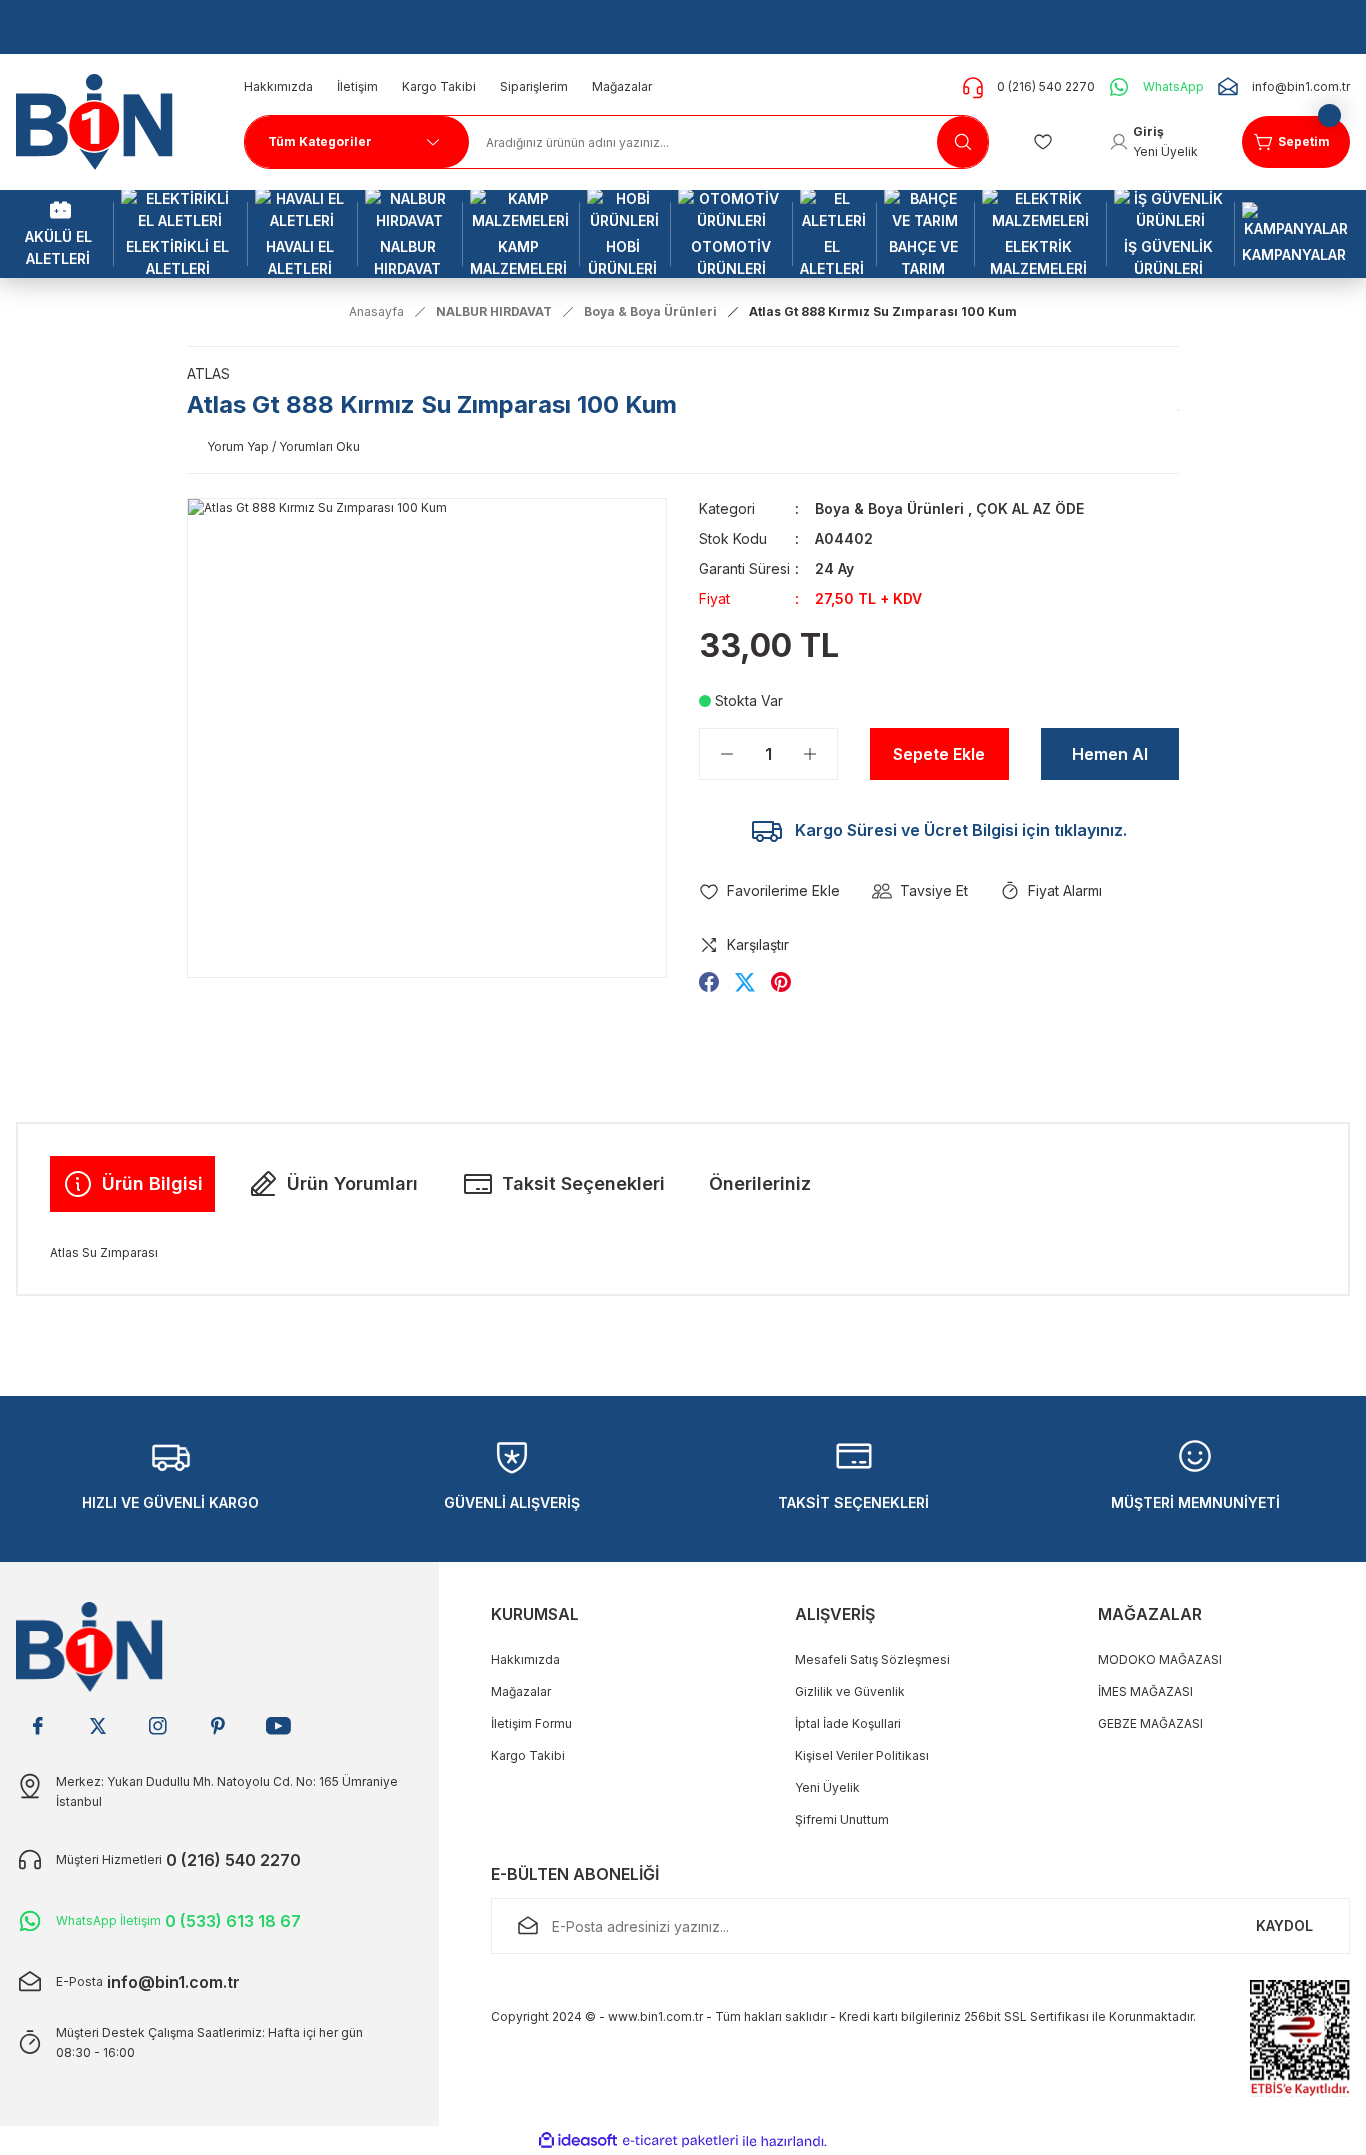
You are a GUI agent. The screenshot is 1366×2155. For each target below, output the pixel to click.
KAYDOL (1284, 1925)
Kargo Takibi (528, 1755)
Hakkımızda (525, 1659)
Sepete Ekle (939, 754)
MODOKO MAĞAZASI (1160, 1659)
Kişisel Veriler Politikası (862, 1755)
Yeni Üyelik (827, 1787)
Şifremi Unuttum (842, 1819)
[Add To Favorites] (769, 891)
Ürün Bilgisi (152, 1183)
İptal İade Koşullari (848, 1723)
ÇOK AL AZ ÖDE (1030, 508)
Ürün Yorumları (352, 1183)
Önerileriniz (760, 1183)
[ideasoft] (578, 2141)
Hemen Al (1110, 754)
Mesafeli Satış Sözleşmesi (872, 1659)
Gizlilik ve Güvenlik (850, 1691)
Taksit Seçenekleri (583, 1183)
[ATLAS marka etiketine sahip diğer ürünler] (1178, 410)
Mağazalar (521, 1691)
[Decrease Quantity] (717, 754)
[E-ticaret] (680, 2141)
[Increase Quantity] (820, 754)
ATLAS (208, 373)
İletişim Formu (531, 1723)
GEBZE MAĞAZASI (1150, 1723)
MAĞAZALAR (1150, 1614)
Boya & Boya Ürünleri (889, 508)
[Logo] (102, 120)
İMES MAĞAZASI (1145, 1691)
